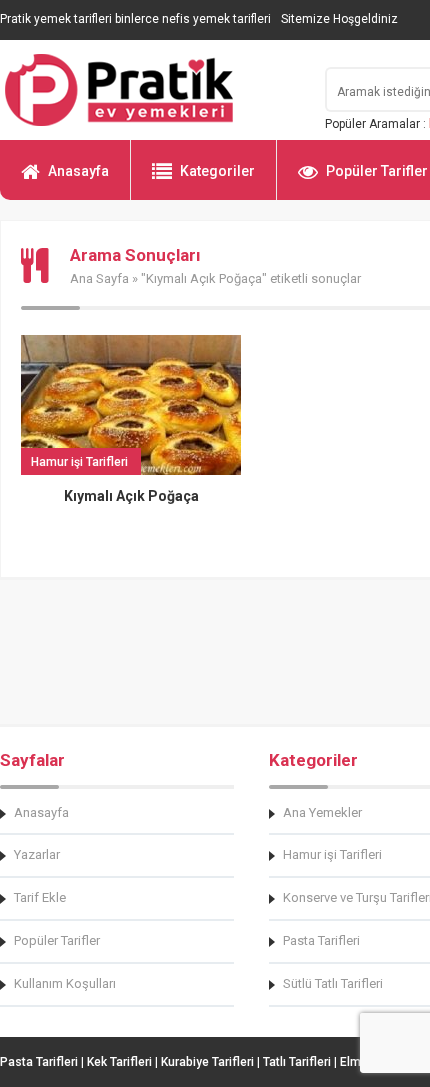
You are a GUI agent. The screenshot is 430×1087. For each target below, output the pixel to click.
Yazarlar (37, 854)
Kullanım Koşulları (65, 983)
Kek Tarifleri (119, 1062)
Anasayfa (78, 171)
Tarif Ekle (40, 897)
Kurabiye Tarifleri (207, 1062)
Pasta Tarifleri (39, 1062)
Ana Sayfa (99, 278)
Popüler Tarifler (57, 940)
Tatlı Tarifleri (297, 1062)
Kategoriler (217, 171)
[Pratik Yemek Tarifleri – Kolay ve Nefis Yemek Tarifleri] (150, 90)
